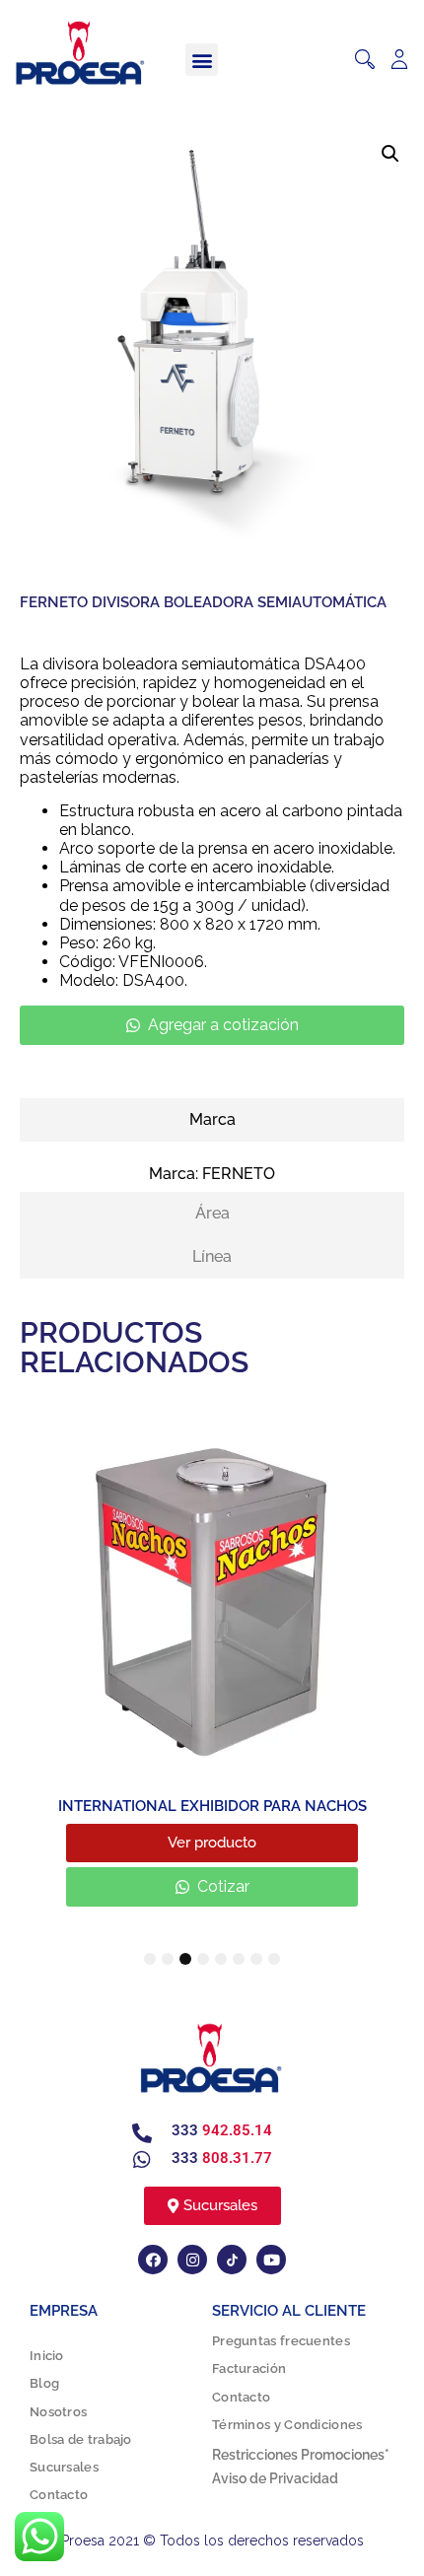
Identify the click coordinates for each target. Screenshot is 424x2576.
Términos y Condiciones (287, 2425)
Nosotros (58, 2412)
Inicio (47, 2357)
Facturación (249, 2369)
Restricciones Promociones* (301, 2456)
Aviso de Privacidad (275, 2479)
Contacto (59, 2496)
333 (222, 2131)
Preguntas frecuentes (281, 2342)
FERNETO (239, 1174)
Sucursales (64, 2468)
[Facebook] (153, 2261)
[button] (202, 60)
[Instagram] (192, 2261)
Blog (44, 2384)
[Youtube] (271, 2261)
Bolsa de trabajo (81, 2439)
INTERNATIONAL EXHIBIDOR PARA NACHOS (212, 1806)
